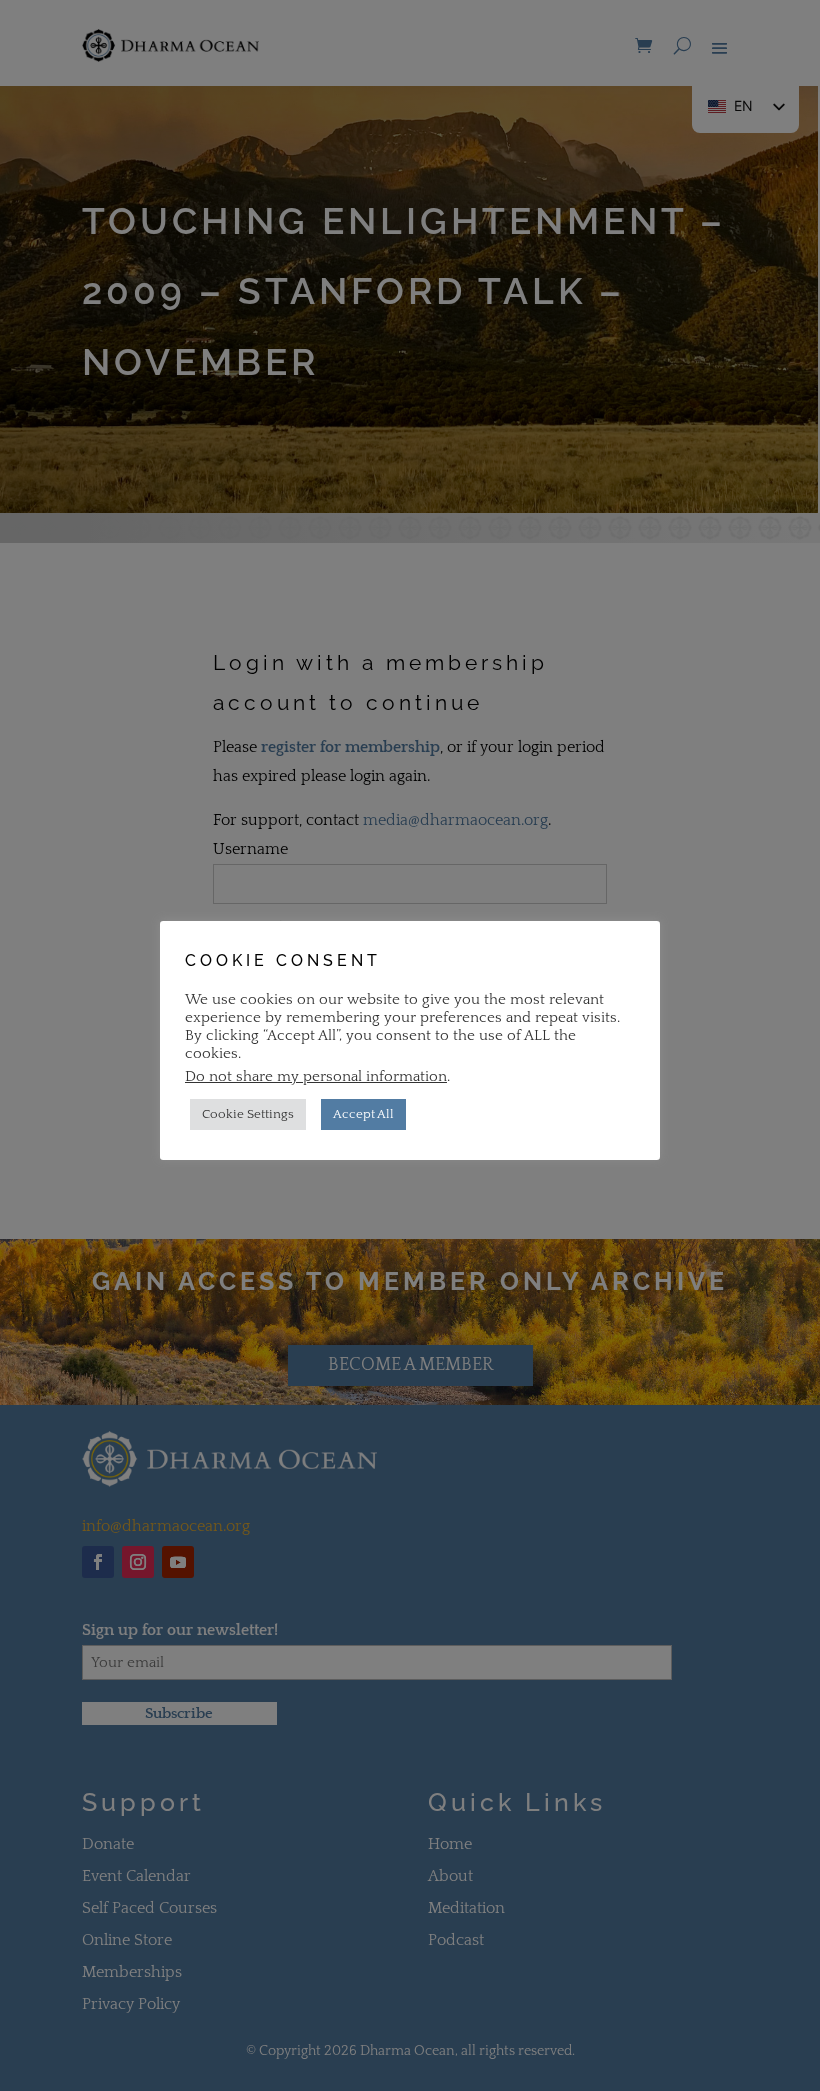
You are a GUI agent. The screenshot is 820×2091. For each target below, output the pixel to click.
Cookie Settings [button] (248, 1114)
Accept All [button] (363, 1114)
